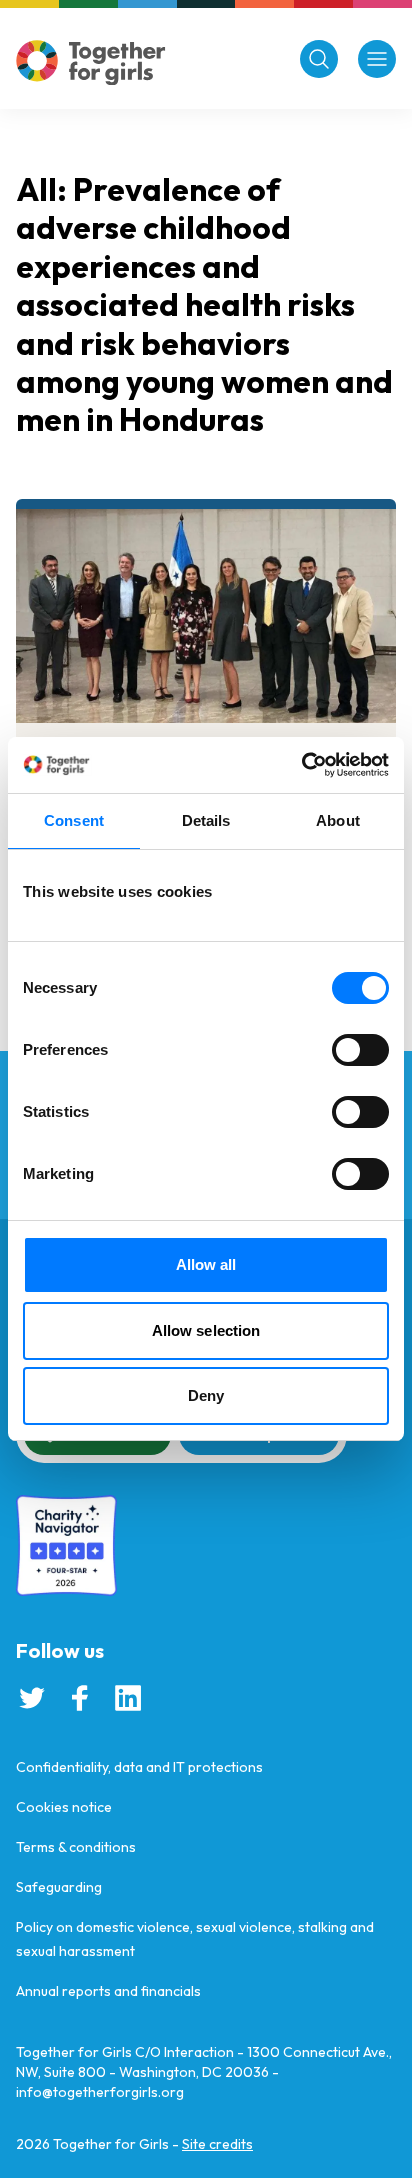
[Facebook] (80, 1698)
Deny (206, 1395)
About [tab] (338, 820)
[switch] (360, 1050)
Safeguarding (59, 1887)
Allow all (206, 1264)
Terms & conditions (76, 1847)
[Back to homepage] (91, 62)
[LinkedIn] (128, 1698)
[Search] (319, 59)
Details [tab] (206, 820)
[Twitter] (32, 1698)
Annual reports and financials (108, 1991)
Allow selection (206, 1330)
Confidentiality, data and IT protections (139, 1767)
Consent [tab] (74, 820)
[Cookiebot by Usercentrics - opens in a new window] (301, 765)
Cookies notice (64, 1807)
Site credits (217, 2144)
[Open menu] (377, 59)
